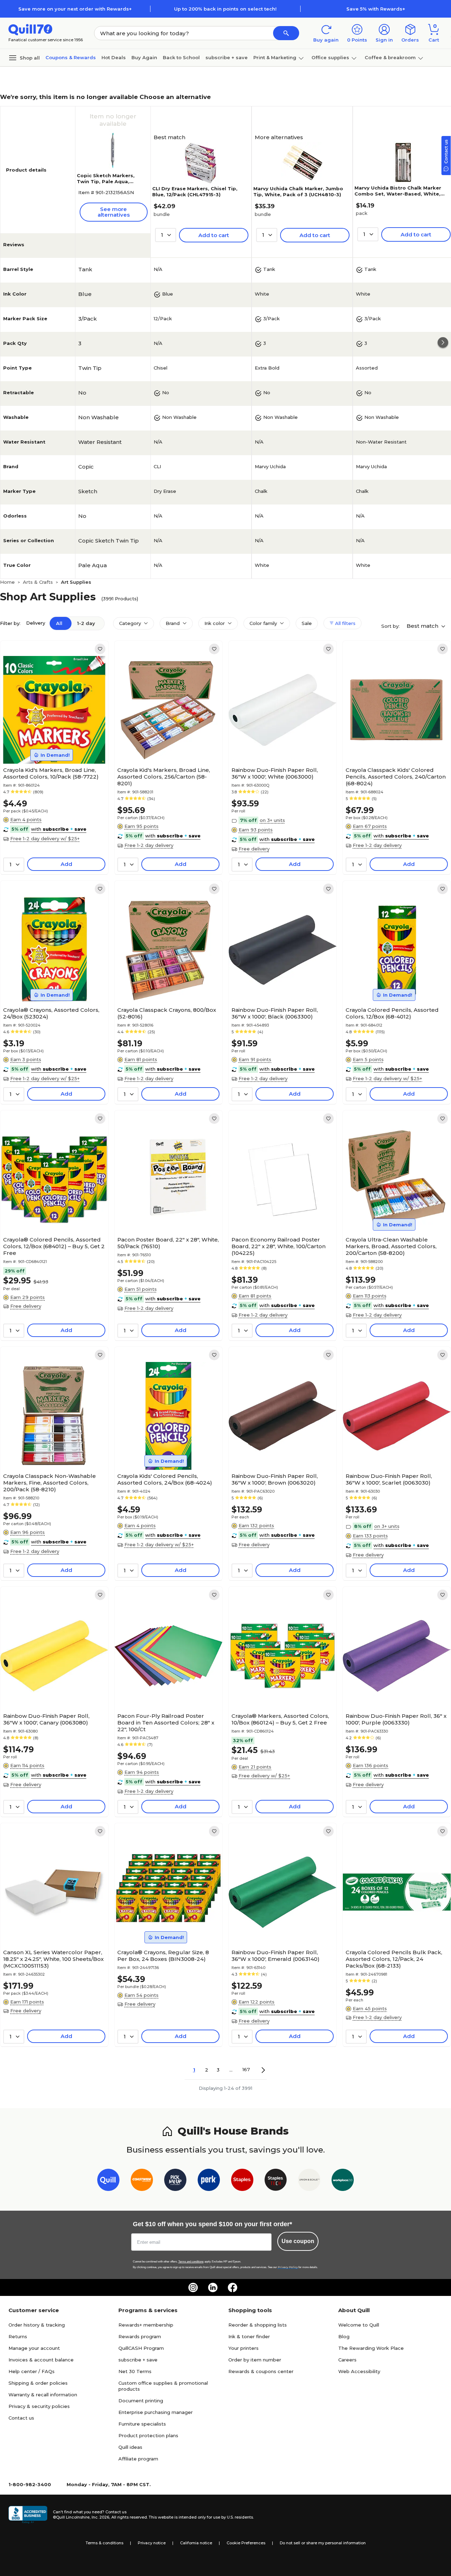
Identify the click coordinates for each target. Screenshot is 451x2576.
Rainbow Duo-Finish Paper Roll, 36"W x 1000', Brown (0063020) (275, 1479)
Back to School (181, 57)
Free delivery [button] (254, 849)
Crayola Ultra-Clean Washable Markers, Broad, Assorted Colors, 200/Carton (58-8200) (391, 1246)
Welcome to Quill (359, 2325)
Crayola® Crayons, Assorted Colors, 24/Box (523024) (51, 1013)
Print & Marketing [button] (275, 57)
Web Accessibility (359, 2371)
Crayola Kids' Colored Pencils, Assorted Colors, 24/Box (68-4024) (165, 1479)
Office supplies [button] (330, 57)
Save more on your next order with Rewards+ (75, 9)
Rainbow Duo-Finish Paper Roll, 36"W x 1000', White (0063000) (275, 773)
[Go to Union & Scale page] (309, 2181)
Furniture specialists (142, 2424)
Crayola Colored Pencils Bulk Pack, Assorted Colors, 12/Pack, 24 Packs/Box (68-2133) (394, 1959)
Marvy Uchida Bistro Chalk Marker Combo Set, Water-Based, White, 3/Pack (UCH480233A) (398, 194)
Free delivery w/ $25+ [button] (264, 1776)
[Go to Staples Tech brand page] (276, 2181)
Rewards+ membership (146, 2325)
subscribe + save (227, 57)
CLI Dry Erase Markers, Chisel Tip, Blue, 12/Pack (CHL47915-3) (195, 191)
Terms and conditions (191, 2262)
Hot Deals (114, 57)
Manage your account (34, 2348)
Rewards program (140, 2336)
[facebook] (233, 2287)
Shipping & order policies (38, 2383)
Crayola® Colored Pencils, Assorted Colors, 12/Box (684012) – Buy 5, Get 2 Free (54, 1246)
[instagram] (193, 2287)
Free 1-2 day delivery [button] (149, 845)
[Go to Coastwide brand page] (142, 2181)
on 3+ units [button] (272, 820)
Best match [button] (423, 626)
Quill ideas (130, 2447)
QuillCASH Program (141, 2348)
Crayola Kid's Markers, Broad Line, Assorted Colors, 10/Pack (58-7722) (51, 773)
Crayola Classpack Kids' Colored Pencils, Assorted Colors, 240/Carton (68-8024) (396, 777)
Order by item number (255, 2360)
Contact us (21, 2418)
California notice (196, 2543)
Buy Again (144, 57)
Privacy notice (152, 2543)
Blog (344, 2336)
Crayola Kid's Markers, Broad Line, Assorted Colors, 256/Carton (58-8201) (164, 777)
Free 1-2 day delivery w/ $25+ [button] (45, 838)
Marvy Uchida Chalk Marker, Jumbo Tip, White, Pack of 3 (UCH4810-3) (298, 191)
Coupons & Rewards (71, 57)
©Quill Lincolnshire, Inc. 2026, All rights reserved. (100, 2517)
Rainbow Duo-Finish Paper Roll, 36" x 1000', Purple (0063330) (396, 1719)
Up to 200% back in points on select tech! (225, 9)
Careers (347, 2360)
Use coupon (298, 2241)
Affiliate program (138, 2459)
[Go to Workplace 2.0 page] (343, 2181)
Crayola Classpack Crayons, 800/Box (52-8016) (167, 1013)
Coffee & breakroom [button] (390, 57)
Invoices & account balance (41, 2360)
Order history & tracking (37, 2325)
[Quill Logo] (30, 29)
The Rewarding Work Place (371, 2348)
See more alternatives (114, 212)
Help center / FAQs (32, 2371)
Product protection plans (148, 2435)
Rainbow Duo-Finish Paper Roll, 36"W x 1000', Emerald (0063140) (276, 1956)
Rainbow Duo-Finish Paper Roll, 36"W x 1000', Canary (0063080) (46, 1719)
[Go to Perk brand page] (209, 2181)
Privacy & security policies (39, 2406)
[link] (100, 649)
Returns (18, 2336)
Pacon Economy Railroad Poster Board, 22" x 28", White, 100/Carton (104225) (279, 1246)
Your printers (243, 2348)
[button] (286, 33)
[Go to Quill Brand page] (108, 2181)
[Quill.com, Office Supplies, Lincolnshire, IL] (28, 2515)
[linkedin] (213, 2287)
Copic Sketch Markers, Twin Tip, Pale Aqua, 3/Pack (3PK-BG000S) (106, 181)
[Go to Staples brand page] (242, 2181)
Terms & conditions (104, 2543)
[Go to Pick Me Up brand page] (175, 2181)
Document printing (141, 2401)
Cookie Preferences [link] (246, 2543)
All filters (345, 623)
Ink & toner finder (249, 2336)
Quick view (52, 742)
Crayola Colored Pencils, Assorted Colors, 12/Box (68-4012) (392, 1013)
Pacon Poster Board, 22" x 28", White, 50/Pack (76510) (168, 1243)
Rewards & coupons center (261, 2371)
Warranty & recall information (43, 2395)
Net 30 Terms (135, 2371)
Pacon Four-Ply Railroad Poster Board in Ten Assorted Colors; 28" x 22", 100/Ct (166, 1723)
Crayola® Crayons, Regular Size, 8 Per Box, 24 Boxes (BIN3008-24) (163, 1956)
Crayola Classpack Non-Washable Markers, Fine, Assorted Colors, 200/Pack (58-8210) (50, 1483)
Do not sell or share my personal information (323, 2543)
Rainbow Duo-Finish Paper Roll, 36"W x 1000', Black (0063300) (275, 1013)
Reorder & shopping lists (258, 2325)
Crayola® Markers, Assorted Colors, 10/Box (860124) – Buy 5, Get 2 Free (280, 1719)
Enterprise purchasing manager (156, 2412)
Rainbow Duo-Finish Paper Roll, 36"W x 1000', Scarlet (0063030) (389, 1479)
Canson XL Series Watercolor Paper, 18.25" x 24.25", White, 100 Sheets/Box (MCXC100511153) (53, 1959)
